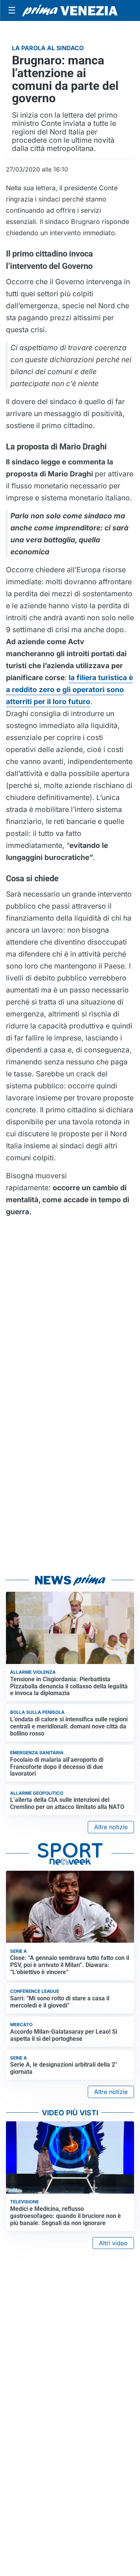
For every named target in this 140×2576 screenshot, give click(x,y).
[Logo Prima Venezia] (70, 11)
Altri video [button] (113, 2243)
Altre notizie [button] (111, 1827)
